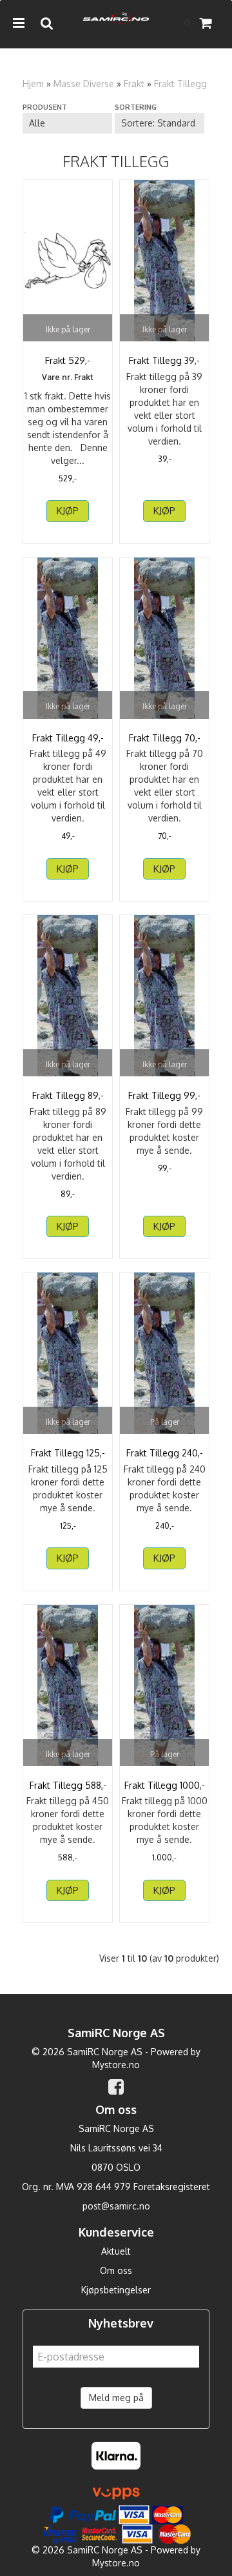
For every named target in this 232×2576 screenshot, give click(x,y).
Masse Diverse (84, 84)
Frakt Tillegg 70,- (165, 738)
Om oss (116, 2270)
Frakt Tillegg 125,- (68, 1453)
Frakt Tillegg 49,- (68, 738)
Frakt (134, 84)
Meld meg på (116, 2398)
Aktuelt (116, 2251)
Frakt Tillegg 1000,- (165, 1785)
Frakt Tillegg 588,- (68, 1785)
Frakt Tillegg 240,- (165, 1453)
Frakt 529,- (68, 360)
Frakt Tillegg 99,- (164, 1095)
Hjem (33, 84)
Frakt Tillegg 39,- (164, 360)
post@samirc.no (116, 2206)
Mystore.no (116, 2065)
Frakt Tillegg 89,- (68, 1095)
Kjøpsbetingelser (116, 2290)
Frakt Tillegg (180, 84)
